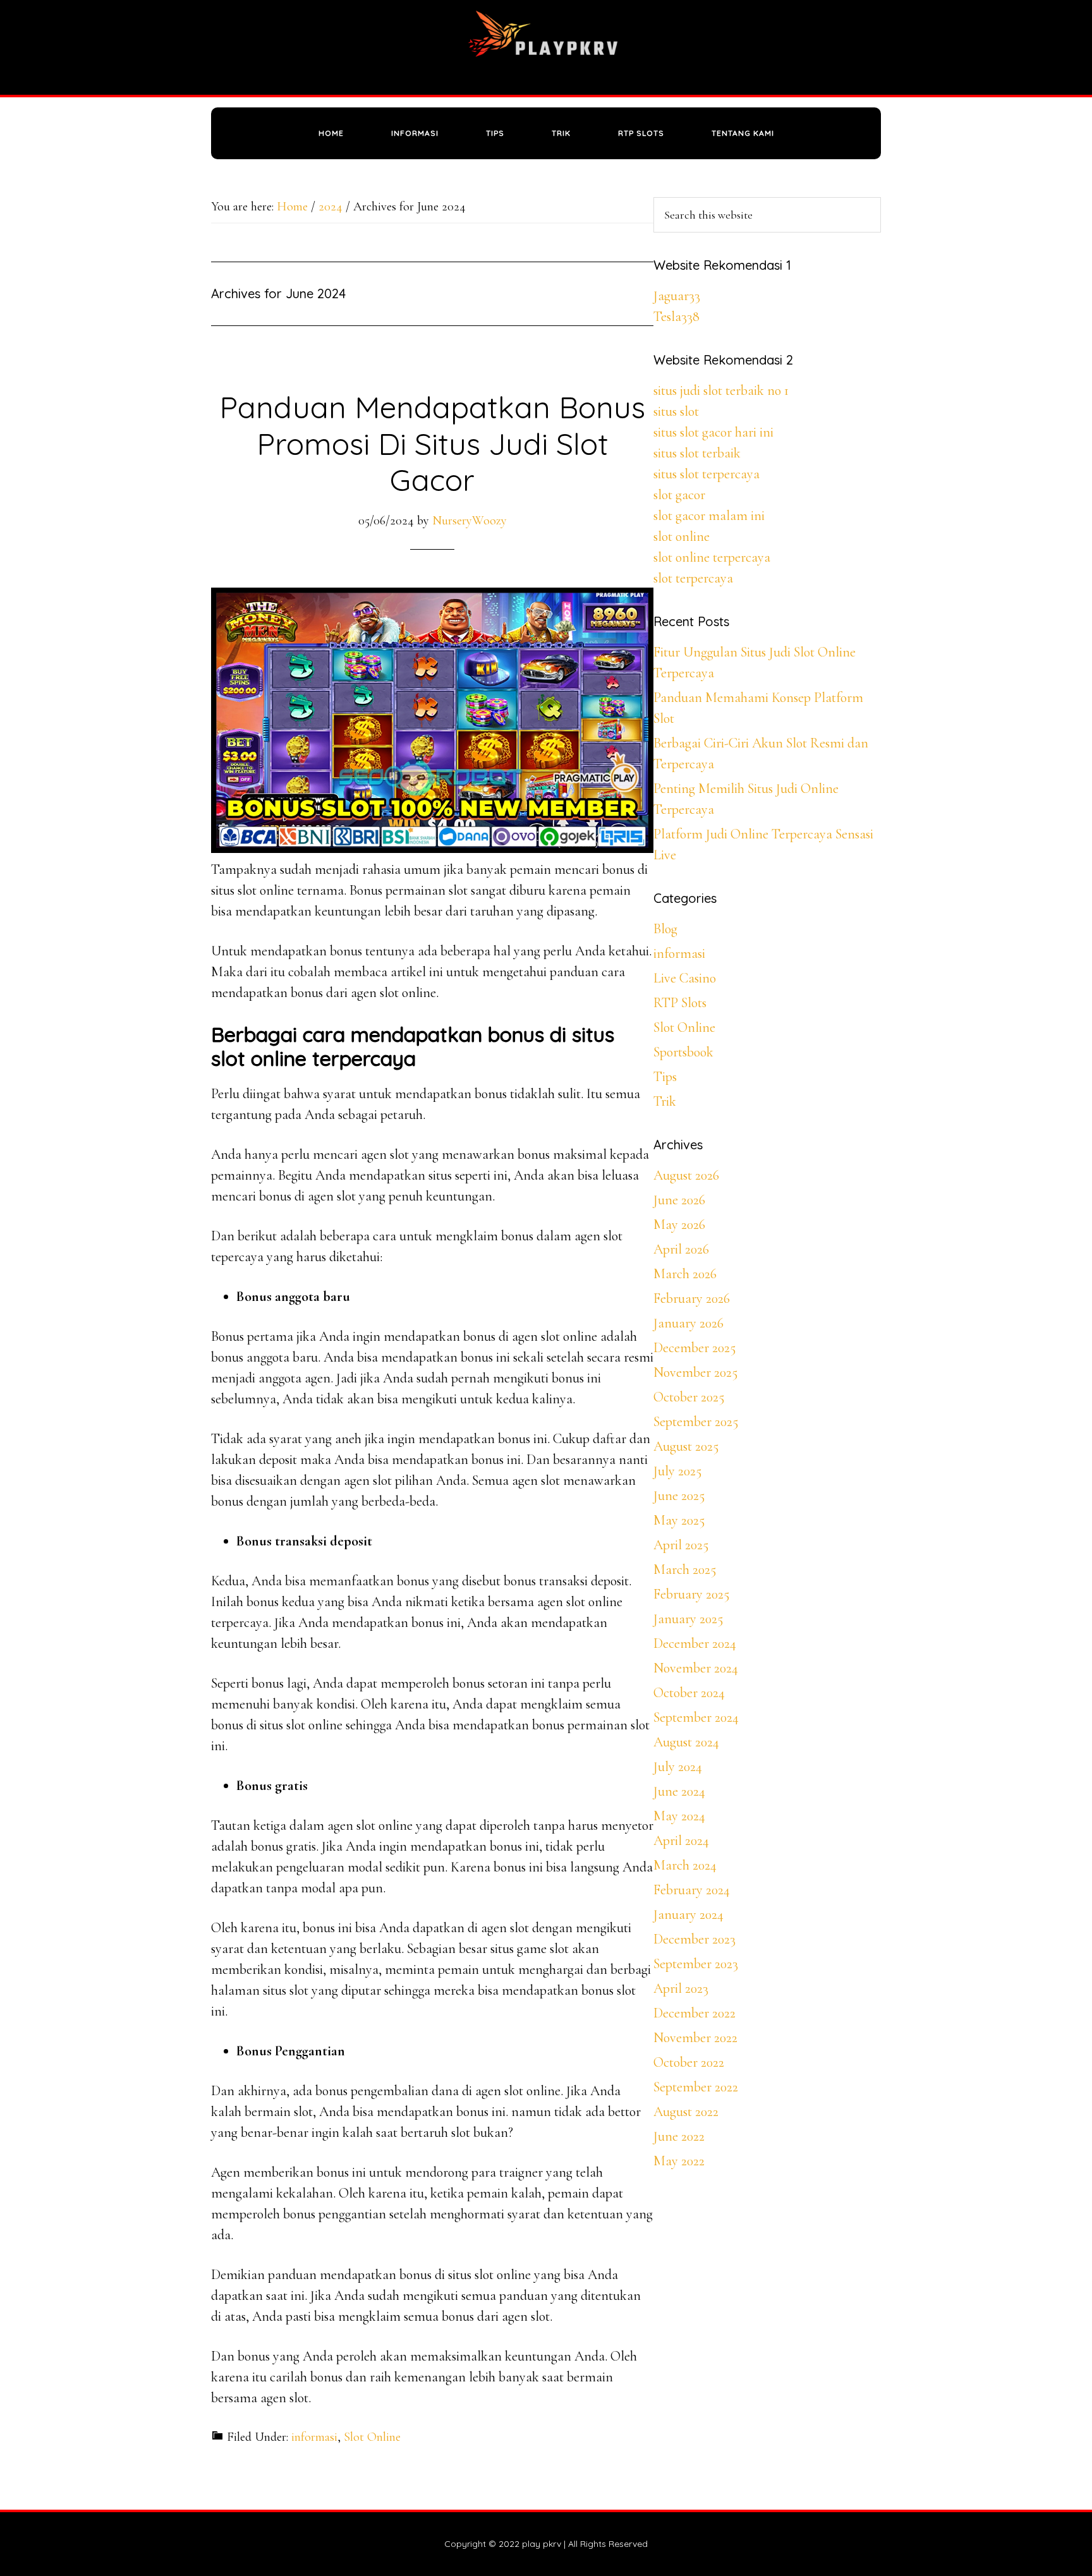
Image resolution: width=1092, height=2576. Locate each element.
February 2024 (692, 1890)
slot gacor (679, 495)
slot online (682, 536)
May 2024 (679, 1816)
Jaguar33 (677, 296)
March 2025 (685, 1569)
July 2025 (677, 1471)
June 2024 (679, 1791)
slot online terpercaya (712, 557)
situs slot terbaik (697, 453)
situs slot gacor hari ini (713, 432)
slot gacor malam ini (709, 516)
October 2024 (689, 1693)
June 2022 (679, 2136)
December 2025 (695, 1348)
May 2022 (679, 2161)
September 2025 (696, 1422)
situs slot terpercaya (707, 474)
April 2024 (681, 1841)
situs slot (676, 411)
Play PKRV (546, 47)
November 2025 (695, 1372)
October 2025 (689, 1397)
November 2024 (696, 1668)
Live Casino (685, 978)
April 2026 (681, 1249)
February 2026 (692, 1298)
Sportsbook (683, 1052)
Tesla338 (676, 317)
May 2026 (679, 1225)
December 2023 (695, 1939)
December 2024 (695, 1643)
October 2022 (689, 2062)
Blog (665, 929)
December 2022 (695, 2013)
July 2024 (678, 1767)
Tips (665, 1077)
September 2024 (696, 1717)
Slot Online (372, 2437)
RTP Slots (680, 1003)
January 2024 (689, 1914)
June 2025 (679, 1496)
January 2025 (688, 1619)
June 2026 (679, 1200)
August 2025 (686, 1446)
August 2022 (686, 2112)
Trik (665, 1101)
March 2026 (685, 1274)
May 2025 (679, 1520)
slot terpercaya (693, 578)
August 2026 (686, 1175)
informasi (314, 2437)
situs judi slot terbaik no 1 (721, 390)
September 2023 (696, 1964)
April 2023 (681, 1988)
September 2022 (696, 2087)
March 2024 (685, 1865)
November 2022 (695, 2038)
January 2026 (689, 1323)
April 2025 (681, 1545)
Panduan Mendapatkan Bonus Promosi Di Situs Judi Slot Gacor (432, 443)
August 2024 (686, 1742)
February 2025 (691, 1594)
